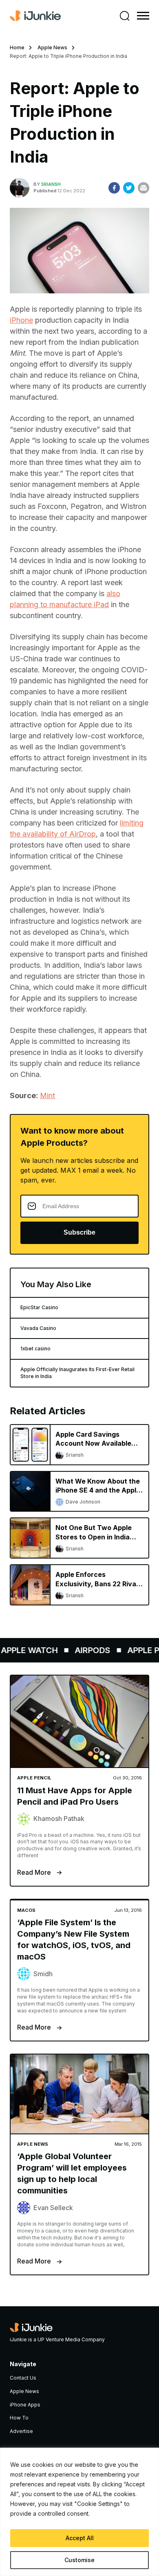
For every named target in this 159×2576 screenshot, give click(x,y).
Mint (47, 1095)
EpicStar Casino (39, 1307)
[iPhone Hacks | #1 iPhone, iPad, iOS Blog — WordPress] (35, 16)
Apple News (52, 47)
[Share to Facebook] (114, 188)
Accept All (80, 2538)
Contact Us (23, 2378)
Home (17, 47)
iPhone (21, 320)
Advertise (21, 2431)
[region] (79, 2512)
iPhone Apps (25, 2405)
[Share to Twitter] (129, 188)
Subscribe (79, 1232)
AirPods (86, 1650)
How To (19, 2418)
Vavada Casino (38, 1328)
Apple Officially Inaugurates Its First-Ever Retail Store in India (77, 1373)
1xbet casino (35, 1349)
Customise (79, 2560)
